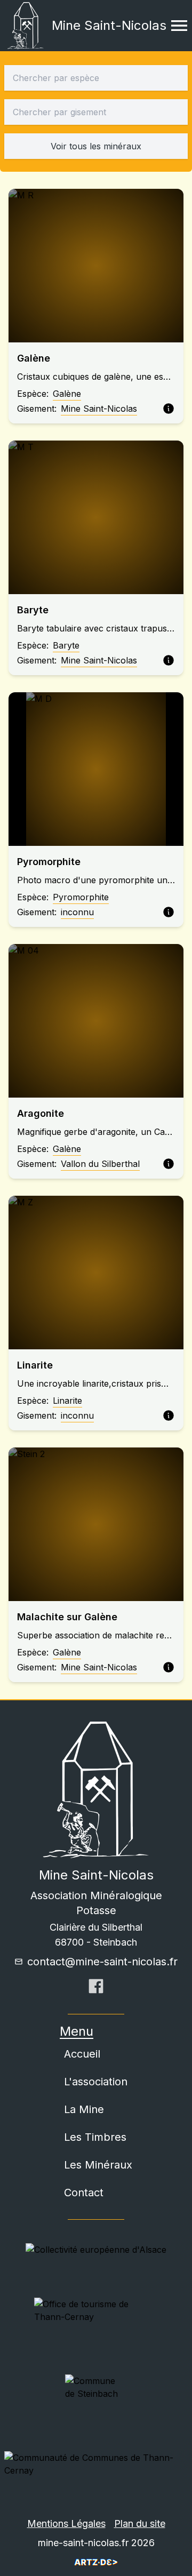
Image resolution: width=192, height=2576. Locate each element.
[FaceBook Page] (96, 1989)
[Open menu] (179, 26)
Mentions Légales (66, 2523)
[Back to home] (26, 26)
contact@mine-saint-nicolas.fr (102, 1962)
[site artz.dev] (96, 2562)
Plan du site (140, 2523)
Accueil (82, 2054)
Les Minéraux (98, 2165)
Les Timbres (95, 2137)
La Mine (84, 2109)
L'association (96, 2082)
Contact (84, 2193)
